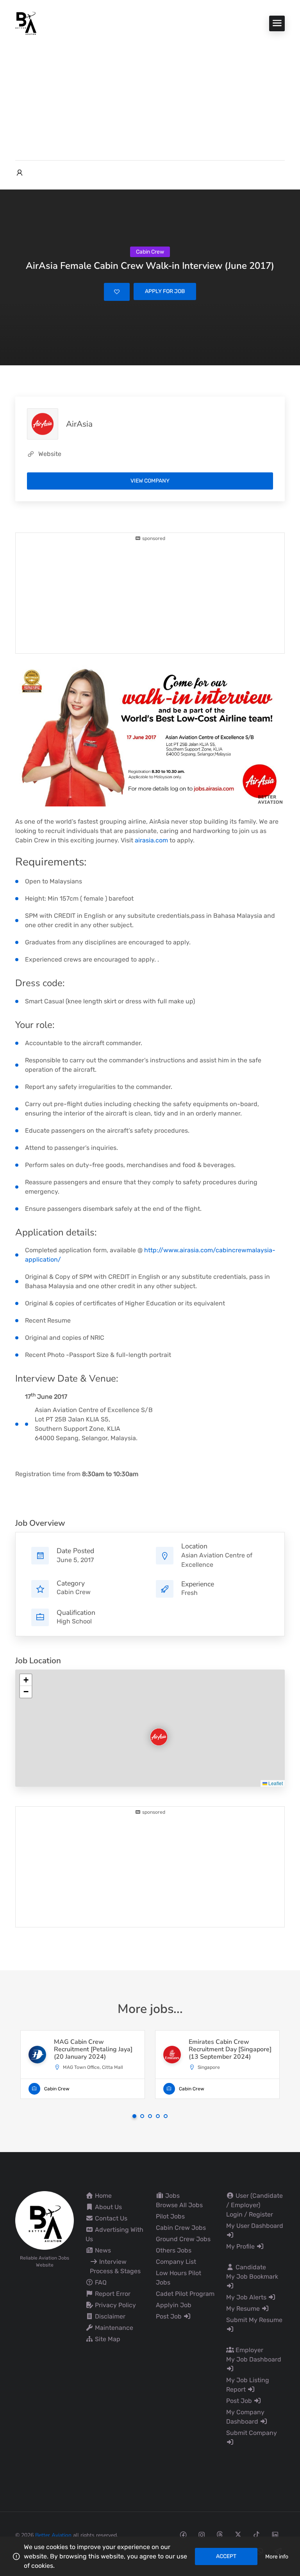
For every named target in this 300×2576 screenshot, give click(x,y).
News (102, 2250)
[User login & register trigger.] (20, 173)
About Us (108, 2207)
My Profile (241, 2246)
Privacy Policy (115, 2305)
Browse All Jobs (179, 2205)
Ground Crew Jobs (183, 2239)
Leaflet (275, 1783)
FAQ (100, 2282)
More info (277, 2557)
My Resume (244, 2309)
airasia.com (151, 840)
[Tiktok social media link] (256, 2534)
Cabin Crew (74, 1592)
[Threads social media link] (220, 2534)
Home (103, 2196)
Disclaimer (109, 2316)
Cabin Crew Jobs (181, 2228)
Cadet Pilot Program (185, 2294)
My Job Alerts (247, 2297)
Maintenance (113, 2328)
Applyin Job (174, 2305)
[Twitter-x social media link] (238, 2534)
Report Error (112, 2294)
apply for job (165, 291)
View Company (150, 481)
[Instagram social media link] (201, 2534)
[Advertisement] (150, 94)
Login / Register (250, 2214)
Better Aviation (53, 2535)
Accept (226, 2556)
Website (50, 454)
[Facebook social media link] (183, 2534)
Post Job (170, 2316)
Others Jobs (174, 2250)
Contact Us (110, 2218)
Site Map (107, 2339)
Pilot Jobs (170, 2216)
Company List (176, 2262)
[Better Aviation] (27, 23)
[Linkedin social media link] (275, 2534)
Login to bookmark (117, 292)
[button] (152, 1730)
